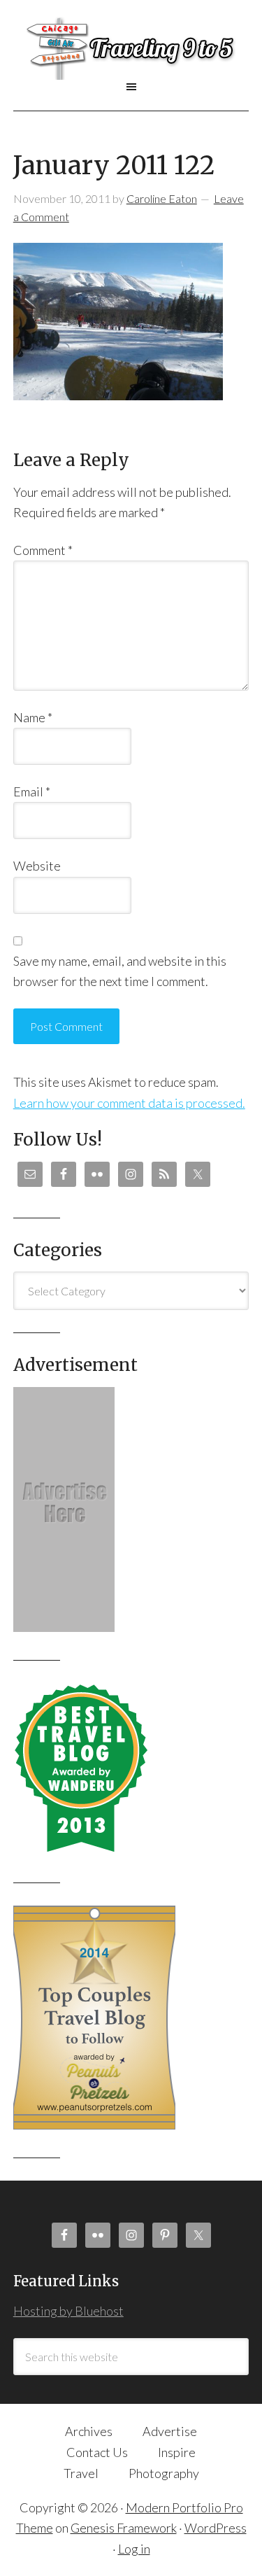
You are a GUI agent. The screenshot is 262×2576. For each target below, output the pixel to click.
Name (33, 717)
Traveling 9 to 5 (131, 48)
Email (32, 791)
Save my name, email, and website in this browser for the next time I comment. (120, 971)
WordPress (216, 2528)
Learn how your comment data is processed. (129, 1103)
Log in (134, 2549)
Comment (43, 550)
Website (37, 866)
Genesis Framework (124, 2528)
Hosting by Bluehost (68, 2311)
